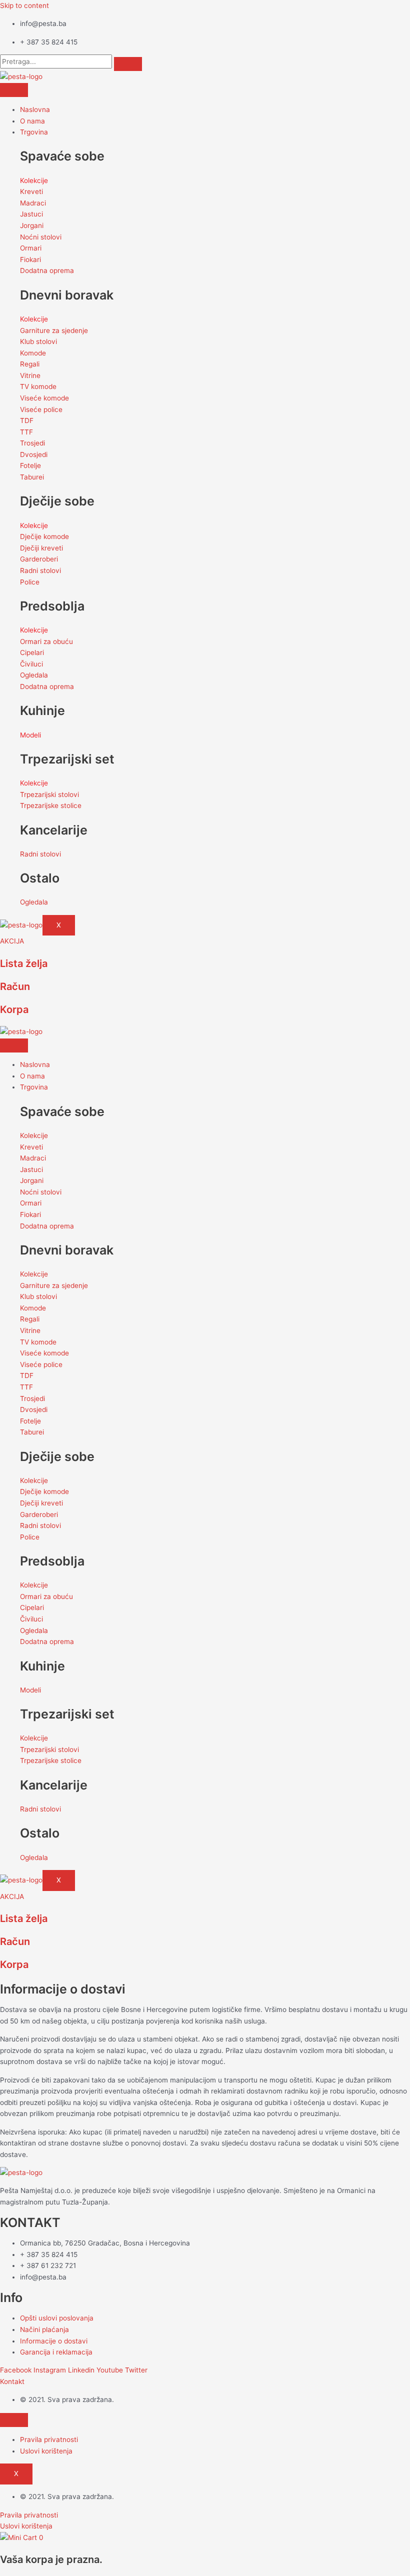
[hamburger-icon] (14, 90)
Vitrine (30, 375)
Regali (30, 364)
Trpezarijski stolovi (49, 794)
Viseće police (41, 409)
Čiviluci (31, 664)
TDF (27, 420)
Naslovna (35, 109)
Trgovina (34, 132)
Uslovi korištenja (46, 2451)
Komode (33, 353)
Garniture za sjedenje (54, 330)
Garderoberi (39, 559)
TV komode (38, 386)
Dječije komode (44, 536)
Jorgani (32, 225)
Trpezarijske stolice (51, 805)
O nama (32, 121)
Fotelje (30, 465)
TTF (26, 432)
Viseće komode (44, 398)
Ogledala (34, 675)
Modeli (30, 735)
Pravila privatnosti (49, 2439)
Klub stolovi (38, 341)
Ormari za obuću (46, 641)
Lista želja (24, 963)
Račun (15, 986)
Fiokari (30, 259)
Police (30, 582)
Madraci (33, 203)
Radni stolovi (40, 570)
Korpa (14, 1009)
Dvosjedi (34, 454)
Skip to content (24, 5)
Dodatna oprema (47, 270)
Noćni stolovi (41, 237)
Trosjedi (32, 443)
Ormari (31, 248)
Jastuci (31, 214)
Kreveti (31, 191)
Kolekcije (34, 180)
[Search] (128, 64)
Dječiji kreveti (41, 548)
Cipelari (32, 652)
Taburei (32, 477)
